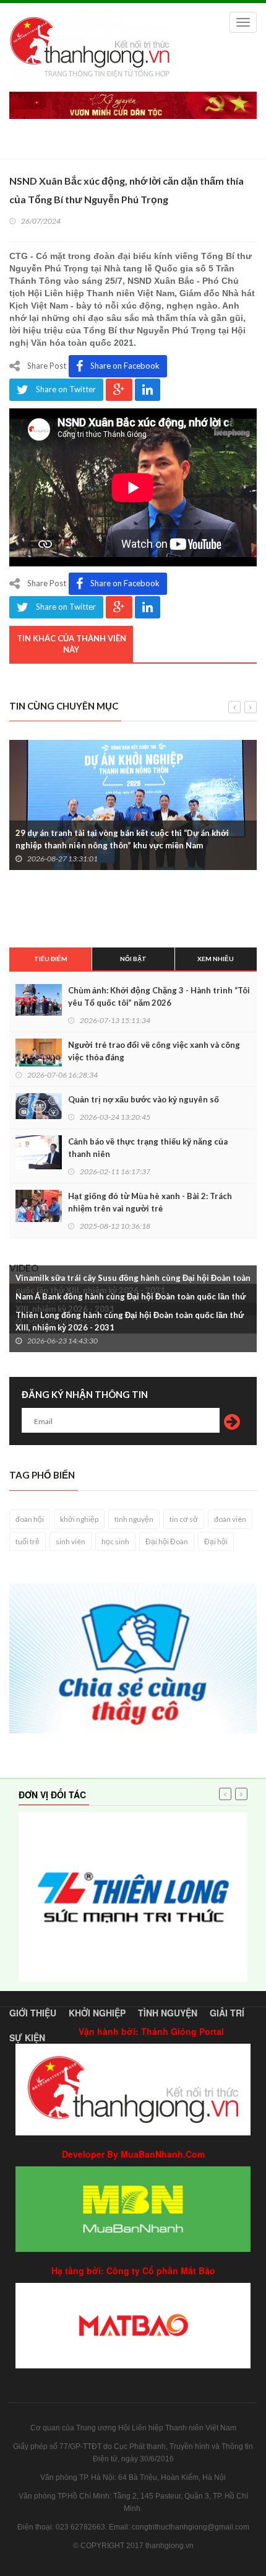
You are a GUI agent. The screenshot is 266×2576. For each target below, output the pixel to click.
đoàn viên (230, 1519)
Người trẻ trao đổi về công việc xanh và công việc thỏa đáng (154, 1051)
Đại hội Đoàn (167, 1541)
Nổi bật (133, 959)
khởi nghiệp (79, 1519)
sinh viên (71, 1541)
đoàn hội (30, 1519)
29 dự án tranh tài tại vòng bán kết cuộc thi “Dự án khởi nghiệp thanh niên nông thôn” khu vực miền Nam (122, 839)
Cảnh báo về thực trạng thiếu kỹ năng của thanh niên (148, 1148)
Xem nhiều (216, 959)
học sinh (115, 1541)
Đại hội (216, 1541)
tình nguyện (134, 1519)
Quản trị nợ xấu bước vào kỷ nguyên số (144, 1099)
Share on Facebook (125, 366)
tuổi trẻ (28, 1541)
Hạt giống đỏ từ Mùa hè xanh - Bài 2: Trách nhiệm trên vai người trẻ (150, 1202)
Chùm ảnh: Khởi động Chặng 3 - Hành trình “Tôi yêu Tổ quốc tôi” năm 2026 (159, 996)
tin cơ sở (184, 1519)
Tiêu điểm (51, 959)
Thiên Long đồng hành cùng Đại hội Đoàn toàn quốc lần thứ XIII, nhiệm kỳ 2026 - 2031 (130, 1321)
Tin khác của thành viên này (71, 644)
